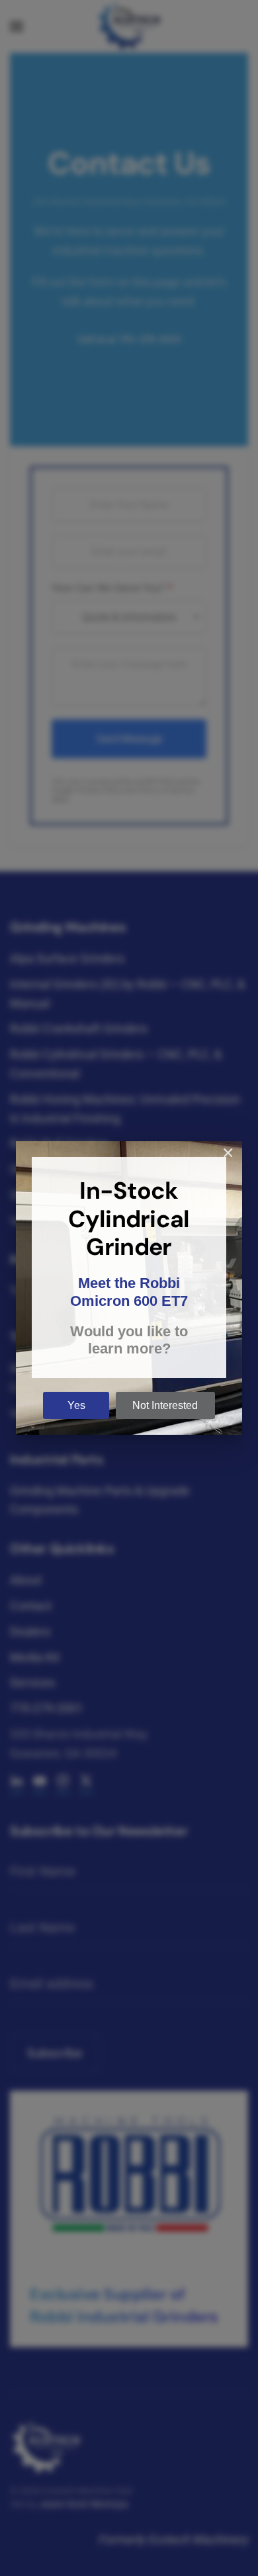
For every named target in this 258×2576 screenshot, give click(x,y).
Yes (76, 1405)
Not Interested (165, 1405)
